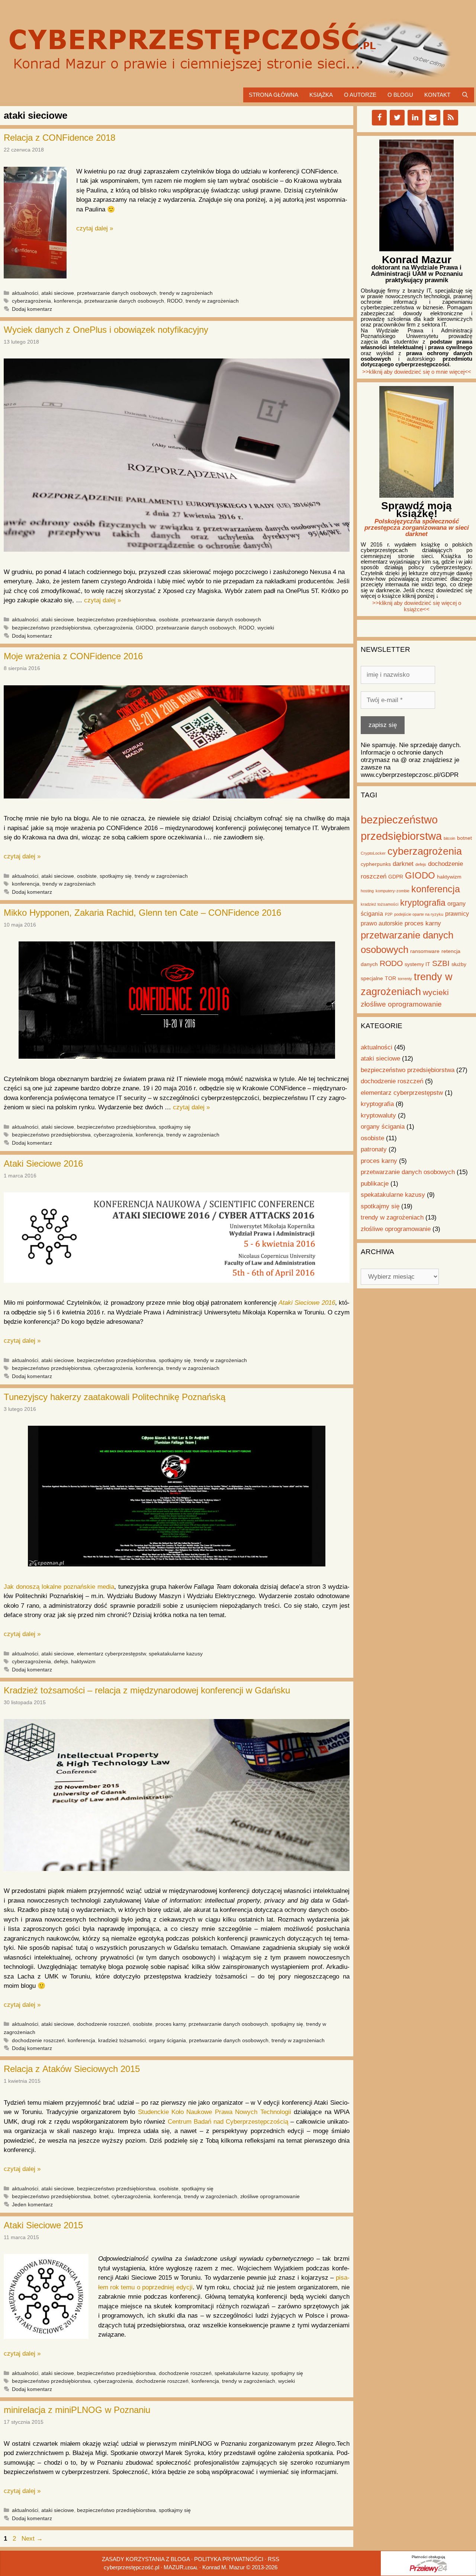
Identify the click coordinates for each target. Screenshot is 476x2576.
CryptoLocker (373, 853)
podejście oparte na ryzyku (419, 914)
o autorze (360, 95)
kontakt (437, 95)
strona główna (274, 95)
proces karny (171, 2024)
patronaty (374, 1149)
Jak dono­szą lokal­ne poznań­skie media (59, 1587)
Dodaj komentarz (32, 309)
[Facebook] (379, 118)
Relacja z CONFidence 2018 (59, 138)
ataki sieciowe (58, 293)
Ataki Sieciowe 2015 (43, 2225)
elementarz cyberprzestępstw (111, 1654)
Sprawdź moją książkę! (416, 510)
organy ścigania (167, 2040)
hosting (367, 891)
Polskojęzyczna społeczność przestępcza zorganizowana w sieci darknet (417, 528)
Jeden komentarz (32, 2204)
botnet (101, 2196)
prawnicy (457, 914)
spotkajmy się (116, 876)
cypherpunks (376, 864)
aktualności (25, 293)
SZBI (441, 963)
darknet (403, 864)
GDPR (396, 877)
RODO (175, 301)
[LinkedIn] (415, 118)
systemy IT (417, 964)
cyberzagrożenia (31, 301)
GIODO (144, 628)
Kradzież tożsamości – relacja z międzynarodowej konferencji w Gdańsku (147, 1690)
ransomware (425, 951)
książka (321, 95)
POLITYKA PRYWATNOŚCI (229, 2559)
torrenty (405, 979)
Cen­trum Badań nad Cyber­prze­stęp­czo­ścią (228, 2122)
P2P (389, 914)
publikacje (375, 1184)
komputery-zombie (393, 891)
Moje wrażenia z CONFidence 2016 (73, 656)
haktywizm (83, 1661)
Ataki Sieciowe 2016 (43, 1163)
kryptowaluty (378, 1115)
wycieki (266, 628)
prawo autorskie (382, 923)
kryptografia (423, 903)
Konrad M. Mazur (223, 2567)
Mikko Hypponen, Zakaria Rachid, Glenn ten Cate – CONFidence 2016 (142, 913)
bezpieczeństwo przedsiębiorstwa (116, 619)
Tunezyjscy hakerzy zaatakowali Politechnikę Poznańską (115, 1397)
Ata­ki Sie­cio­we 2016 (307, 1303)
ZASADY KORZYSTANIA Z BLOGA (146, 2559)
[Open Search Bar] (465, 95)
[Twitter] (397, 118)
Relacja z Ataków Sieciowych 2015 (72, 2069)
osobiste (169, 619)
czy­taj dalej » (95, 228)
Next (32, 2539)
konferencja (68, 301)
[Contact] (433, 118)
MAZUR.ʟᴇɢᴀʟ (181, 2567)
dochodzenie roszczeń (103, 2024)
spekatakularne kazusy (176, 1654)
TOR (390, 978)
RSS (274, 2559)
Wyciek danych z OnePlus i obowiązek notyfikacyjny (106, 330)
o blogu (400, 95)
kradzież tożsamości (122, 2040)
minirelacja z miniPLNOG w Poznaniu (77, 2410)
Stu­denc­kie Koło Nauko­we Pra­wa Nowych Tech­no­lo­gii (215, 2112)
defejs (61, 1661)
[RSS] (451, 118)
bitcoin (449, 838)
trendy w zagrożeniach (186, 293)
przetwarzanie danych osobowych (117, 293)
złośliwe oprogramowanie (270, 2196)
